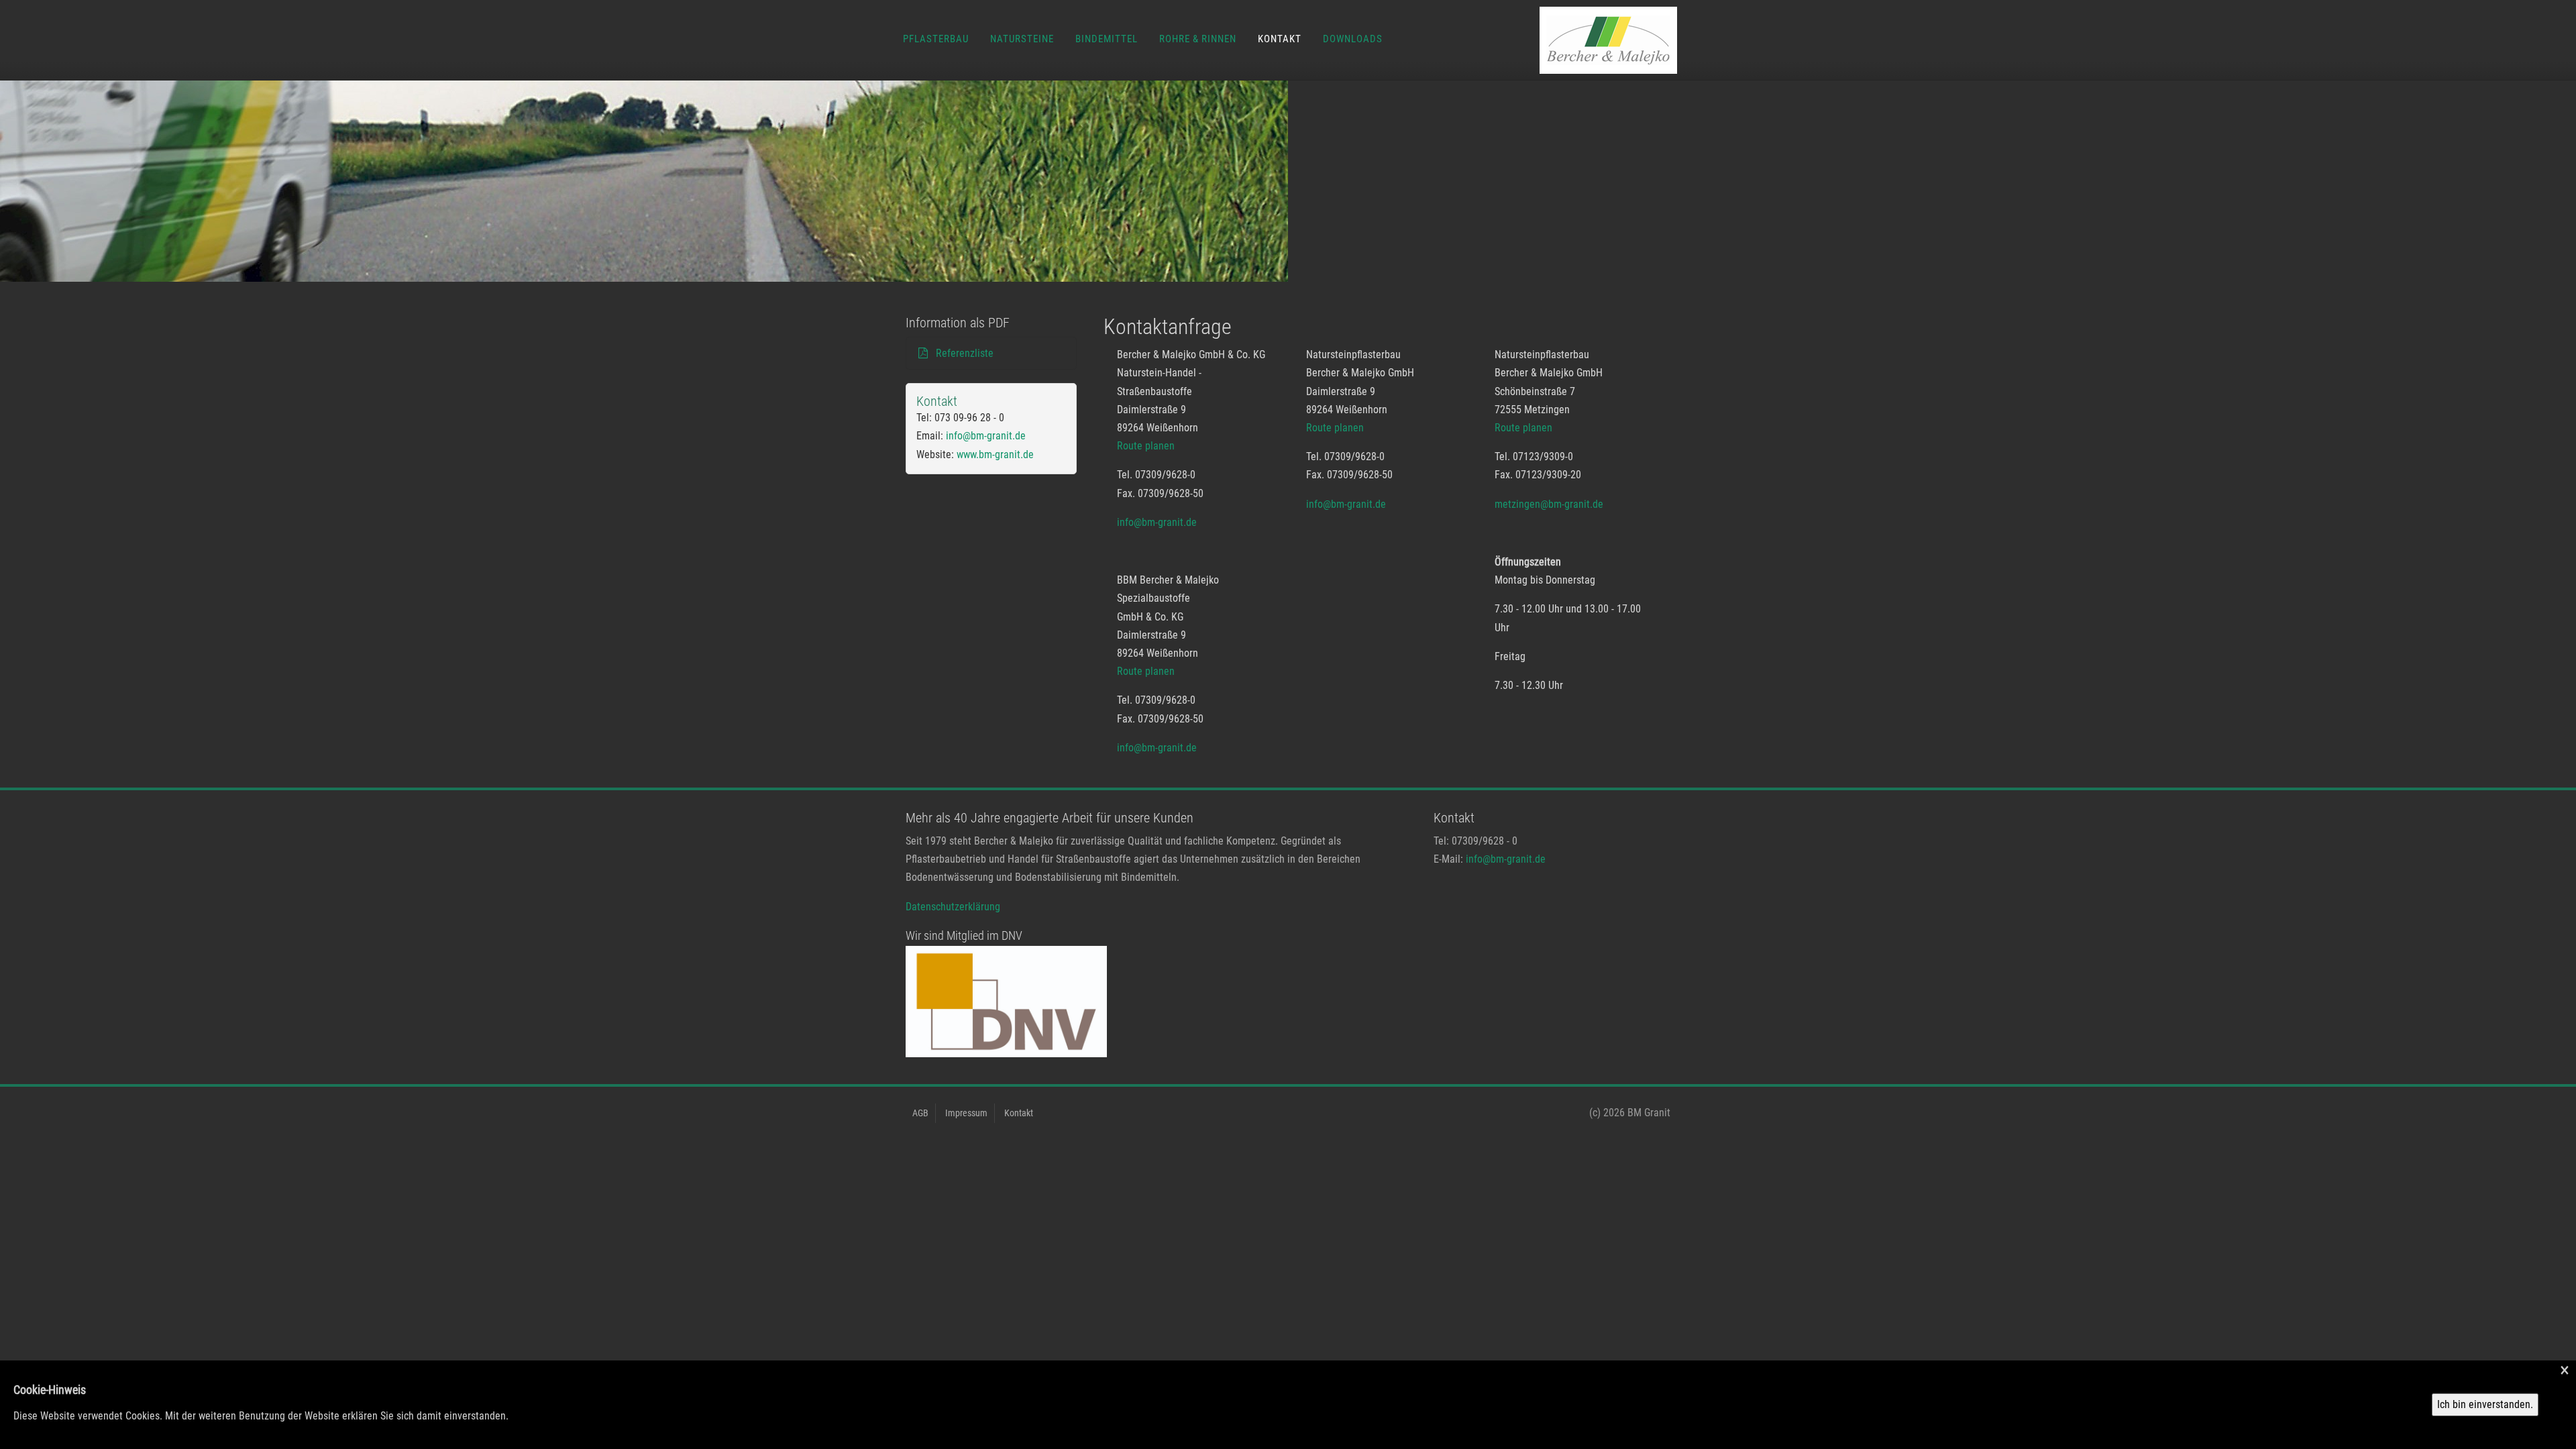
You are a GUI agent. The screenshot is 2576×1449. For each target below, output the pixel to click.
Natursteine (1022, 39)
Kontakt (1280, 39)
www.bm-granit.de (995, 454)
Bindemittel (1107, 39)
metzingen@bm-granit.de (1549, 504)
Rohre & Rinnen (1198, 39)
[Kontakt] (1585, 40)
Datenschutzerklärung (953, 907)
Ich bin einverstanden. (2485, 1404)
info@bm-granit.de (1157, 522)
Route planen (1146, 446)
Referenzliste (962, 353)
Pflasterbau (936, 39)
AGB (920, 1113)
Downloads (1353, 39)
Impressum (966, 1113)
